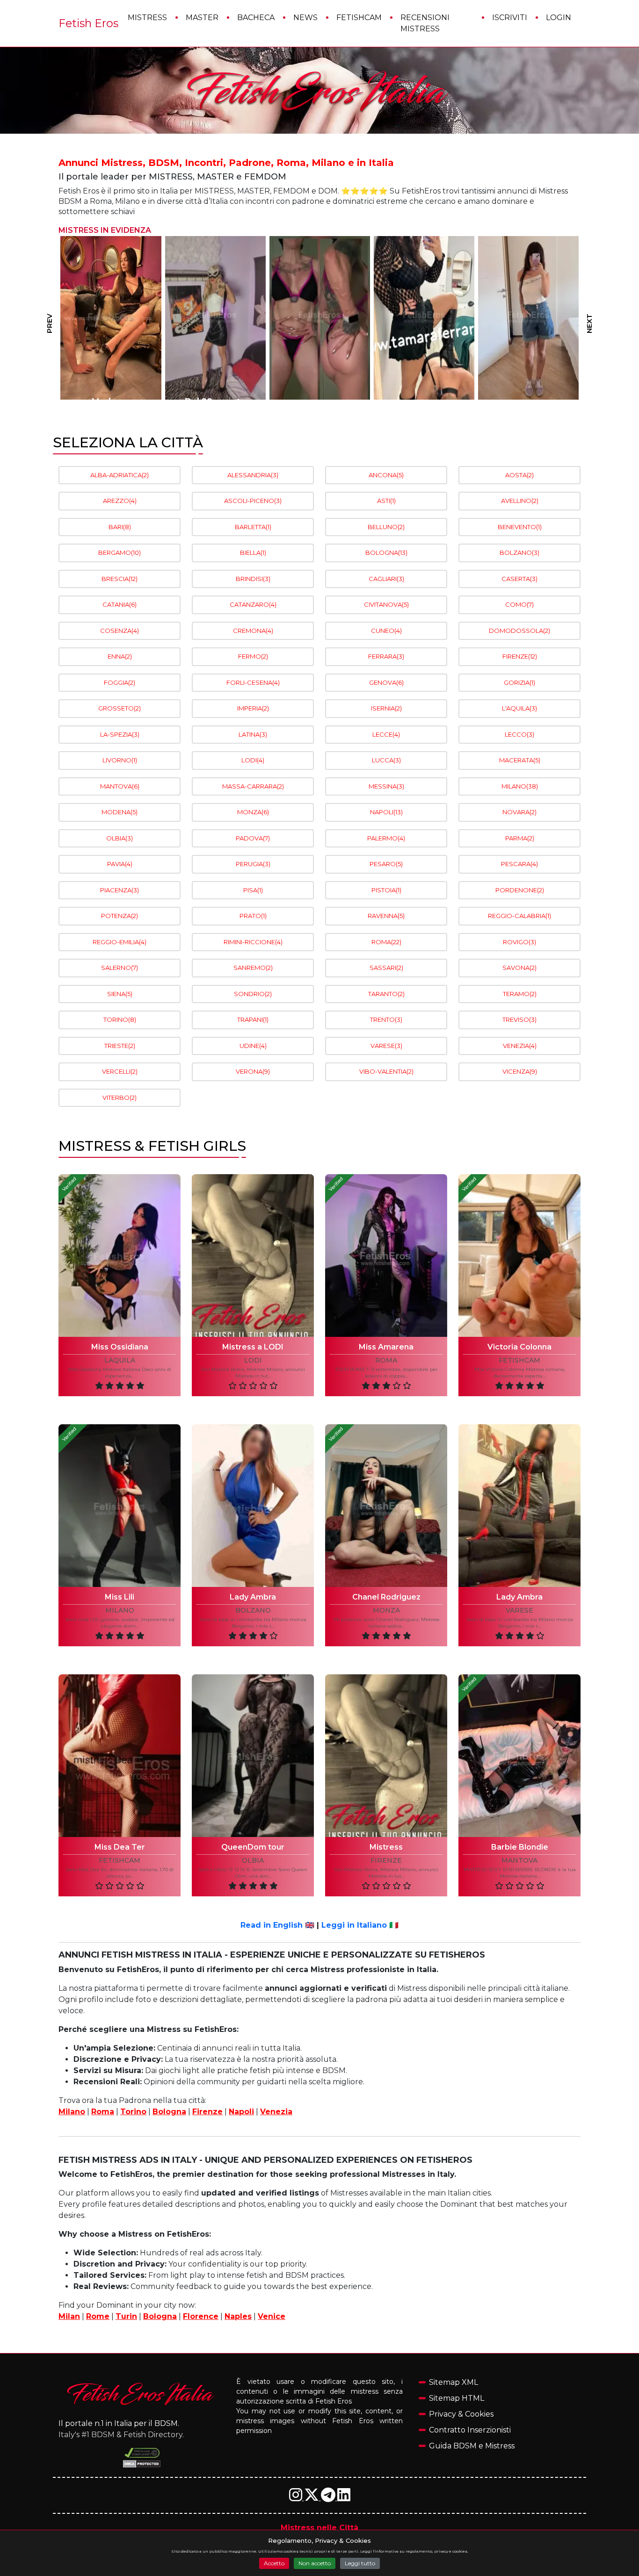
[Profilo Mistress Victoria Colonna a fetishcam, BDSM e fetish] (519, 1256)
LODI (253, 760)
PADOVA (253, 838)
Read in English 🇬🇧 (277, 1925)
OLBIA (120, 838)
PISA (253, 890)
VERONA (253, 1071)
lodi (253, 1360)
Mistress (147, 18)
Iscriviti (510, 18)
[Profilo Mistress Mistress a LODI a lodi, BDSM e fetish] (253, 1256)
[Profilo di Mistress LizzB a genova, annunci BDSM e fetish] (215, 318)
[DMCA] (142, 2453)
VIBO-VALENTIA (386, 1071)
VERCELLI (120, 1071)
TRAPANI (253, 1019)
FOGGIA (120, 682)
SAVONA (519, 968)
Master (202, 18)
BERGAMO (120, 553)
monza (386, 1611)
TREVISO (519, 1019)
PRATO (253, 916)
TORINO (120, 1019)
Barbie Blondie (520, 1847)
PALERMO (386, 838)
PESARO (386, 864)
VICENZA (520, 1071)
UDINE (253, 1046)
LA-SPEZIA (120, 734)
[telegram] (329, 2498)
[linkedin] (344, 2498)
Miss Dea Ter (120, 1847)
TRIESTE (120, 1046)
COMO (519, 604)
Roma (103, 2112)
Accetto (274, 2563)
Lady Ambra (253, 1597)
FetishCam (359, 18)
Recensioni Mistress (425, 23)
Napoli (241, 2112)
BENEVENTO (520, 527)
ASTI (386, 501)
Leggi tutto (360, 2563)
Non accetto (315, 2563)
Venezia (276, 2112)
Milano (72, 2112)
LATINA (253, 734)
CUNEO (386, 631)
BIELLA (253, 553)
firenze (386, 1861)
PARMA (520, 838)
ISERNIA (386, 708)
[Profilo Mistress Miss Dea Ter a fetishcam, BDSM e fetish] (120, 1756)
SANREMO (253, 968)
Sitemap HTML (457, 2398)
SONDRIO (253, 994)
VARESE (386, 1046)
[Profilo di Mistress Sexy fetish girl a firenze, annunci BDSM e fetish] (320, 318)
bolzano (253, 1611)
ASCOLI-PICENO (253, 501)
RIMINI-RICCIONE (253, 942)
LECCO (519, 734)
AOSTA (519, 475)
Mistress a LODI (253, 1347)
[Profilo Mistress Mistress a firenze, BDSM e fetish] (386, 1756)
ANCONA (386, 475)
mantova (519, 1861)
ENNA (120, 656)
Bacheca (256, 18)
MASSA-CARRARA (253, 786)
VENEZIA (520, 1046)
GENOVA (386, 682)
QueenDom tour (253, 1847)
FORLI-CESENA (253, 682)
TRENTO (386, 1019)
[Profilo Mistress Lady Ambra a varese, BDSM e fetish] (519, 1506)
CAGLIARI (386, 579)
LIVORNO (120, 760)
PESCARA (519, 864)
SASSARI (386, 968)
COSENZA (120, 631)
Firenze (207, 2112)
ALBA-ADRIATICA (120, 475)
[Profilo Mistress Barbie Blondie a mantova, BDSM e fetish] (519, 1756)
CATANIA (120, 604)
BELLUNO (386, 527)
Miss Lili (120, 1597)
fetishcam (519, 1360)
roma (386, 1360)
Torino (133, 2112)
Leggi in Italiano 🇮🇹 (360, 1925)
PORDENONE (520, 890)
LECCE (386, 734)
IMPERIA (253, 708)
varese (519, 1611)
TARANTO (386, 994)
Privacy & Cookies (461, 2414)
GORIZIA (519, 682)
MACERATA (520, 760)
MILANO (520, 786)
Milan (69, 2316)
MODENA (120, 812)
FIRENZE (520, 656)
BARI (120, 527)
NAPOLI (386, 812)
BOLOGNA (386, 553)
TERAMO (520, 994)
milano (120, 1611)
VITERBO (120, 1098)
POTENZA (120, 916)
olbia (253, 1861)
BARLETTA (253, 527)
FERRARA (386, 656)
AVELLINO (520, 501)
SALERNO (120, 968)
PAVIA (120, 864)
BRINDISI (253, 579)
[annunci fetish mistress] (142, 2393)
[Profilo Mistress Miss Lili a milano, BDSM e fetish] (120, 1506)
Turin (126, 2316)
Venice (272, 2316)
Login (559, 18)
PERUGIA (253, 864)
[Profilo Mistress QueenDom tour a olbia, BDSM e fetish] (253, 1756)
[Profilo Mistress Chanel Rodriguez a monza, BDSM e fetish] (386, 1506)
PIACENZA (120, 890)
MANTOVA (120, 786)
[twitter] (312, 2498)
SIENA (120, 994)
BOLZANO (519, 553)
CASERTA (519, 579)
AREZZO (120, 501)
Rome (98, 2316)
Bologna (169, 2112)
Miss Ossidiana (120, 1347)
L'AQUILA (519, 708)
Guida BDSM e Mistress (472, 2446)
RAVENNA (386, 916)
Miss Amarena (386, 1347)
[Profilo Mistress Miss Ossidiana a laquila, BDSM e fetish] (120, 1256)
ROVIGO (519, 942)
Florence (201, 2316)
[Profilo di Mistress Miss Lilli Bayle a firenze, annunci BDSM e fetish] (528, 318)
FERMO (253, 656)
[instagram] (297, 2498)
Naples (238, 2316)
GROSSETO (120, 708)
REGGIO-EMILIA (120, 942)
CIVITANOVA (386, 604)
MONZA (253, 812)
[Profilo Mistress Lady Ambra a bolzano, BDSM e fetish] (253, 1506)
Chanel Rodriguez (386, 1597)
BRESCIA (120, 579)
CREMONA (253, 631)
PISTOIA (386, 890)
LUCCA (386, 760)
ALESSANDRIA (253, 475)
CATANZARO (253, 604)
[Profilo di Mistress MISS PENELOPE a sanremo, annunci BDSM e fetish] (424, 318)
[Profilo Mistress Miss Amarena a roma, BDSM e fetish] (386, 1256)
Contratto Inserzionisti (470, 2430)
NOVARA (519, 812)
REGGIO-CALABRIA (519, 916)
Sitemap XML (454, 2382)
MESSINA (386, 786)
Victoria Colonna (519, 1347)
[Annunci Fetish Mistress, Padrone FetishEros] (319, 91)
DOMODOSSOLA (519, 631)
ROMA (386, 942)
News (305, 18)
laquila (120, 1360)
